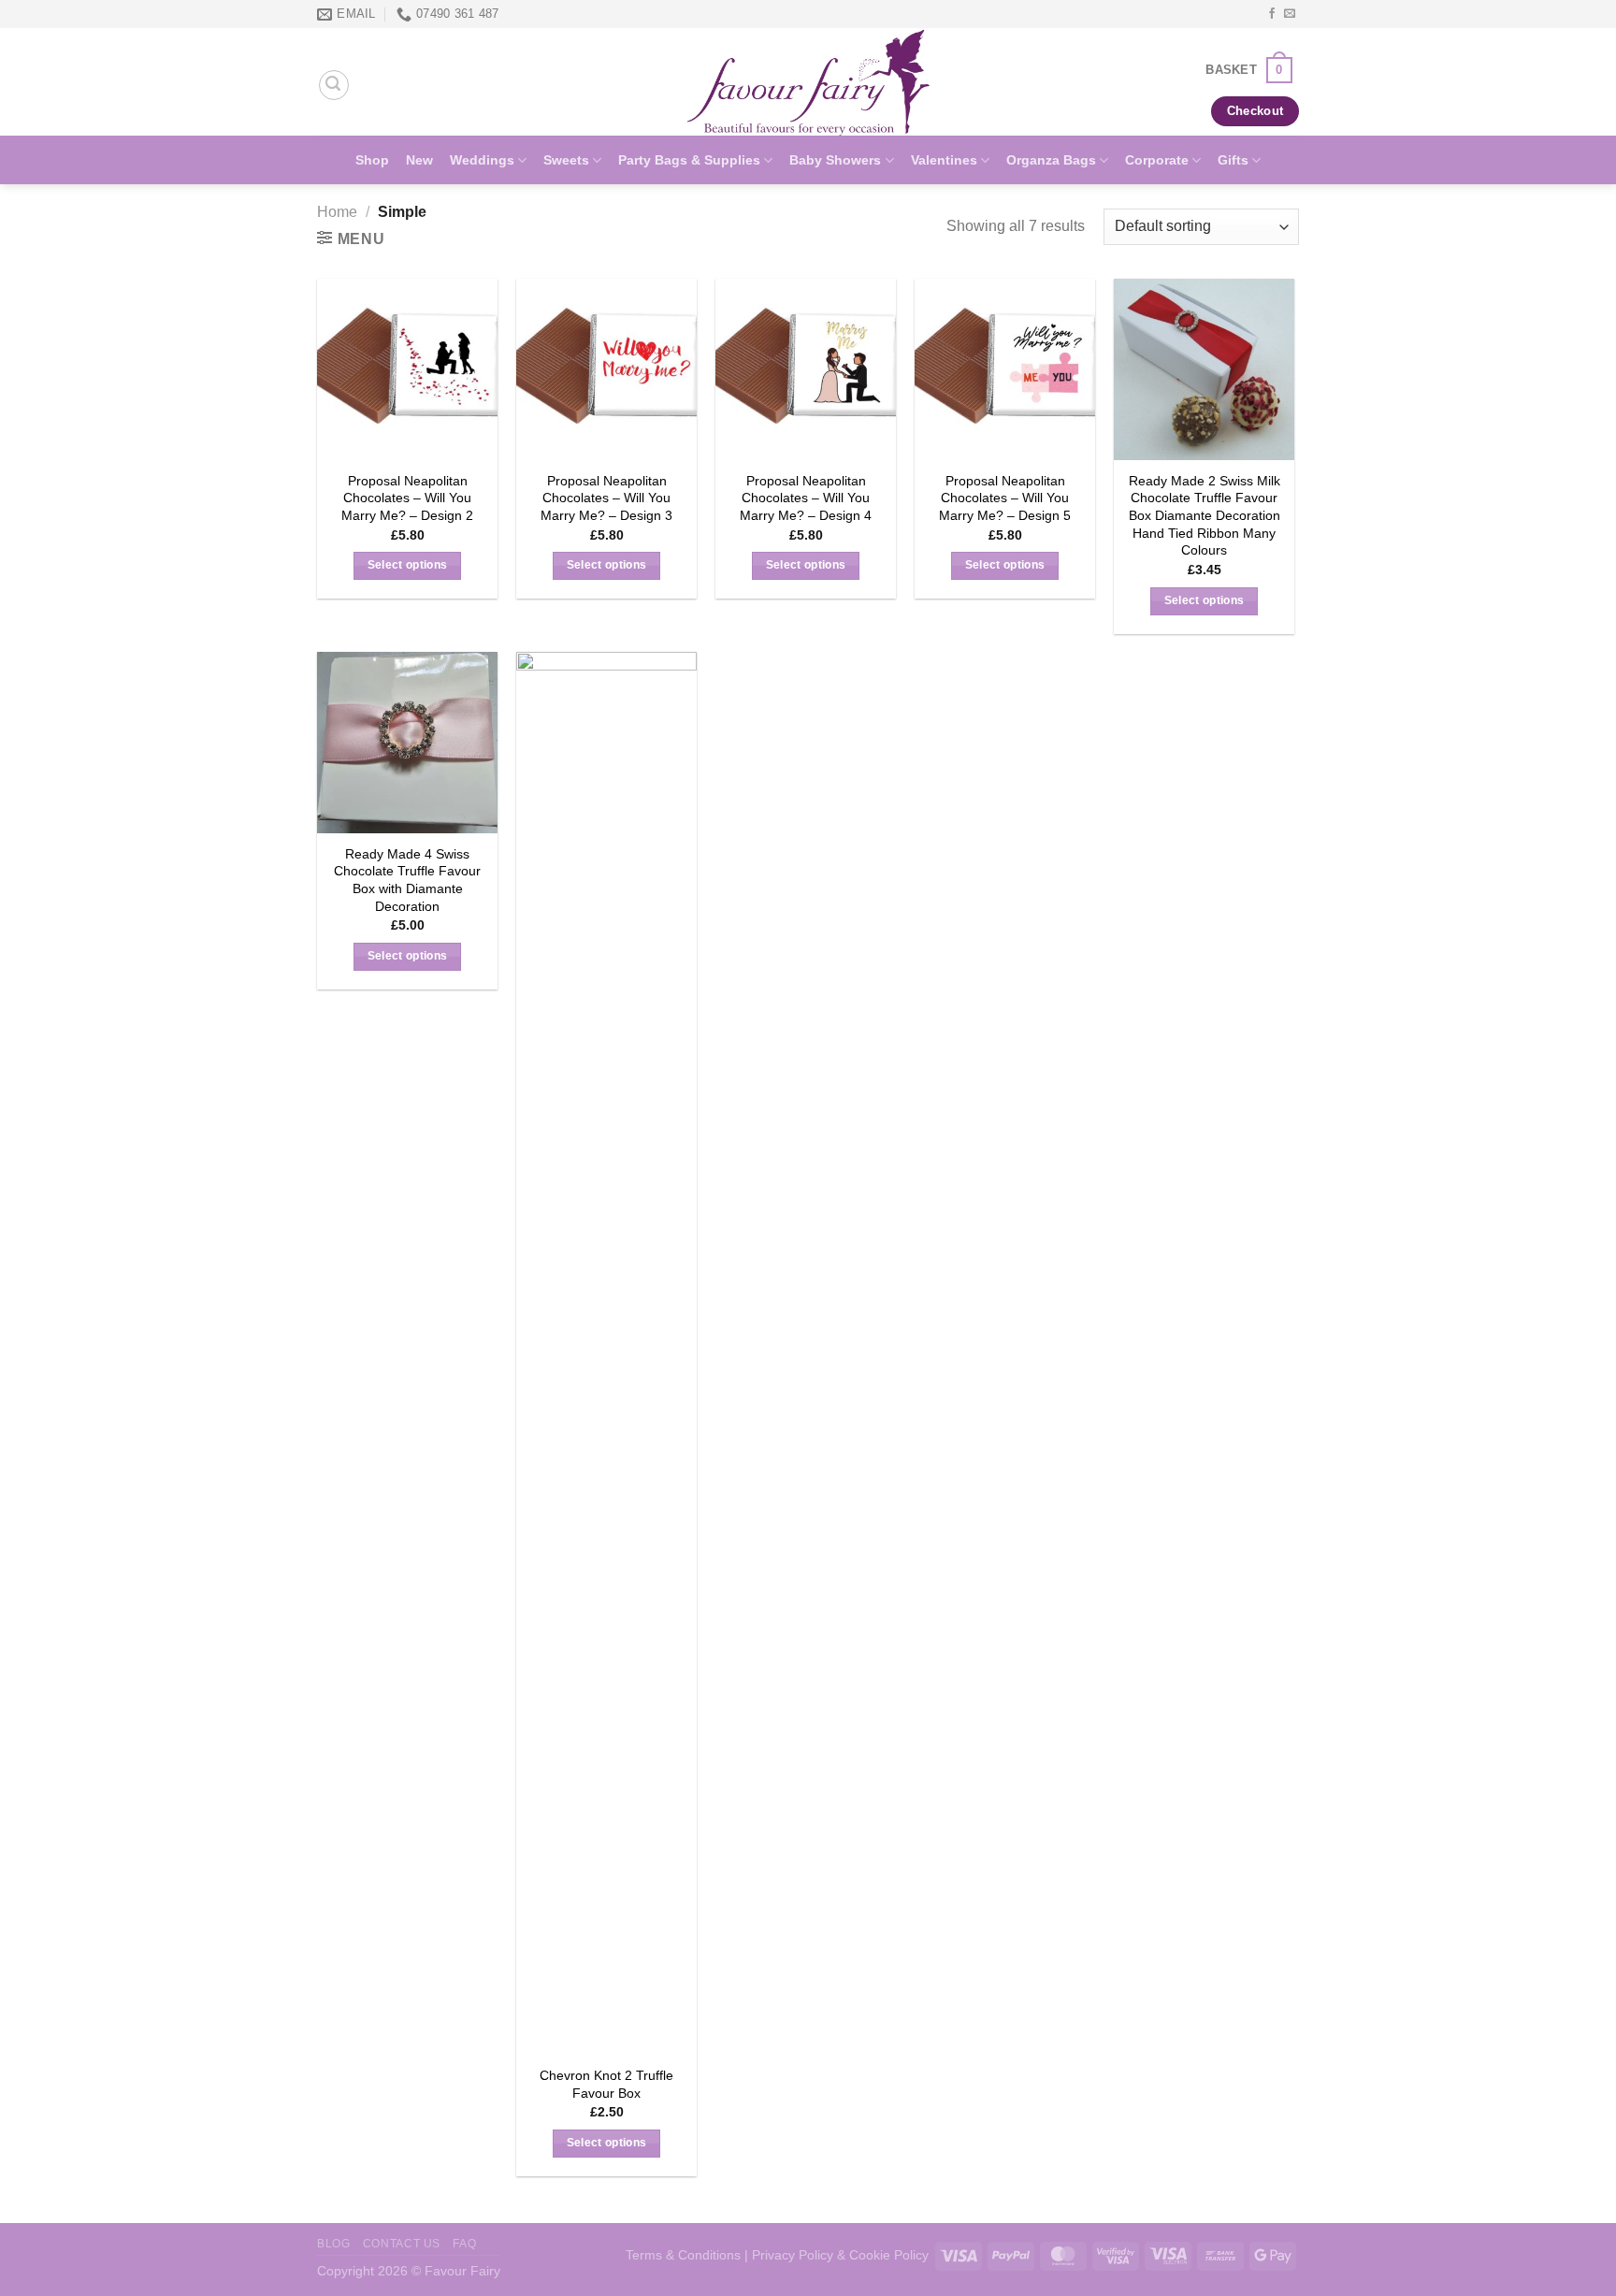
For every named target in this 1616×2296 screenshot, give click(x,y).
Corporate (1157, 160)
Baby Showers (835, 160)
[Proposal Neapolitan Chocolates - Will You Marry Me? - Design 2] (407, 369)
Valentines (944, 160)
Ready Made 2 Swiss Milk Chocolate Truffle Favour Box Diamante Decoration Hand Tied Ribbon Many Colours (1205, 516)
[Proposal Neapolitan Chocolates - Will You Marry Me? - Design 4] (806, 369)
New (419, 160)
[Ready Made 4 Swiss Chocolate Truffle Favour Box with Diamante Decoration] (407, 742)
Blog (333, 2244)
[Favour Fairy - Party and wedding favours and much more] (808, 82)
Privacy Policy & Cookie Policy (840, 2255)
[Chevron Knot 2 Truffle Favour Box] (606, 1353)
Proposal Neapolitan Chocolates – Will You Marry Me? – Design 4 (806, 498)
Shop (372, 160)
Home (337, 212)
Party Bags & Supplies (689, 160)
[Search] (334, 85)
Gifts (1233, 160)
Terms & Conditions (683, 2255)
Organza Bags (1051, 160)
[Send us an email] (1290, 14)
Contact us (402, 2244)
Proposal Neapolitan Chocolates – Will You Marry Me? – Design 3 (606, 498)
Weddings (482, 160)
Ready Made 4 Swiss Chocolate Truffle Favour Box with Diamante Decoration (407, 880)
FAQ (464, 2244)
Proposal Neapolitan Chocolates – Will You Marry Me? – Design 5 (1005, 498)
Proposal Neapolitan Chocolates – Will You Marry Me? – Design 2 (407, 498)
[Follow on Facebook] (1272, 14)
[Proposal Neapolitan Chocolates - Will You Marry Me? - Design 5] (1005, 369)
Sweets (566, 160)
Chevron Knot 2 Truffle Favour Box (606, 2084)
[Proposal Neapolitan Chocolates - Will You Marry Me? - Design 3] (606, 369)
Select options (408, 565)
